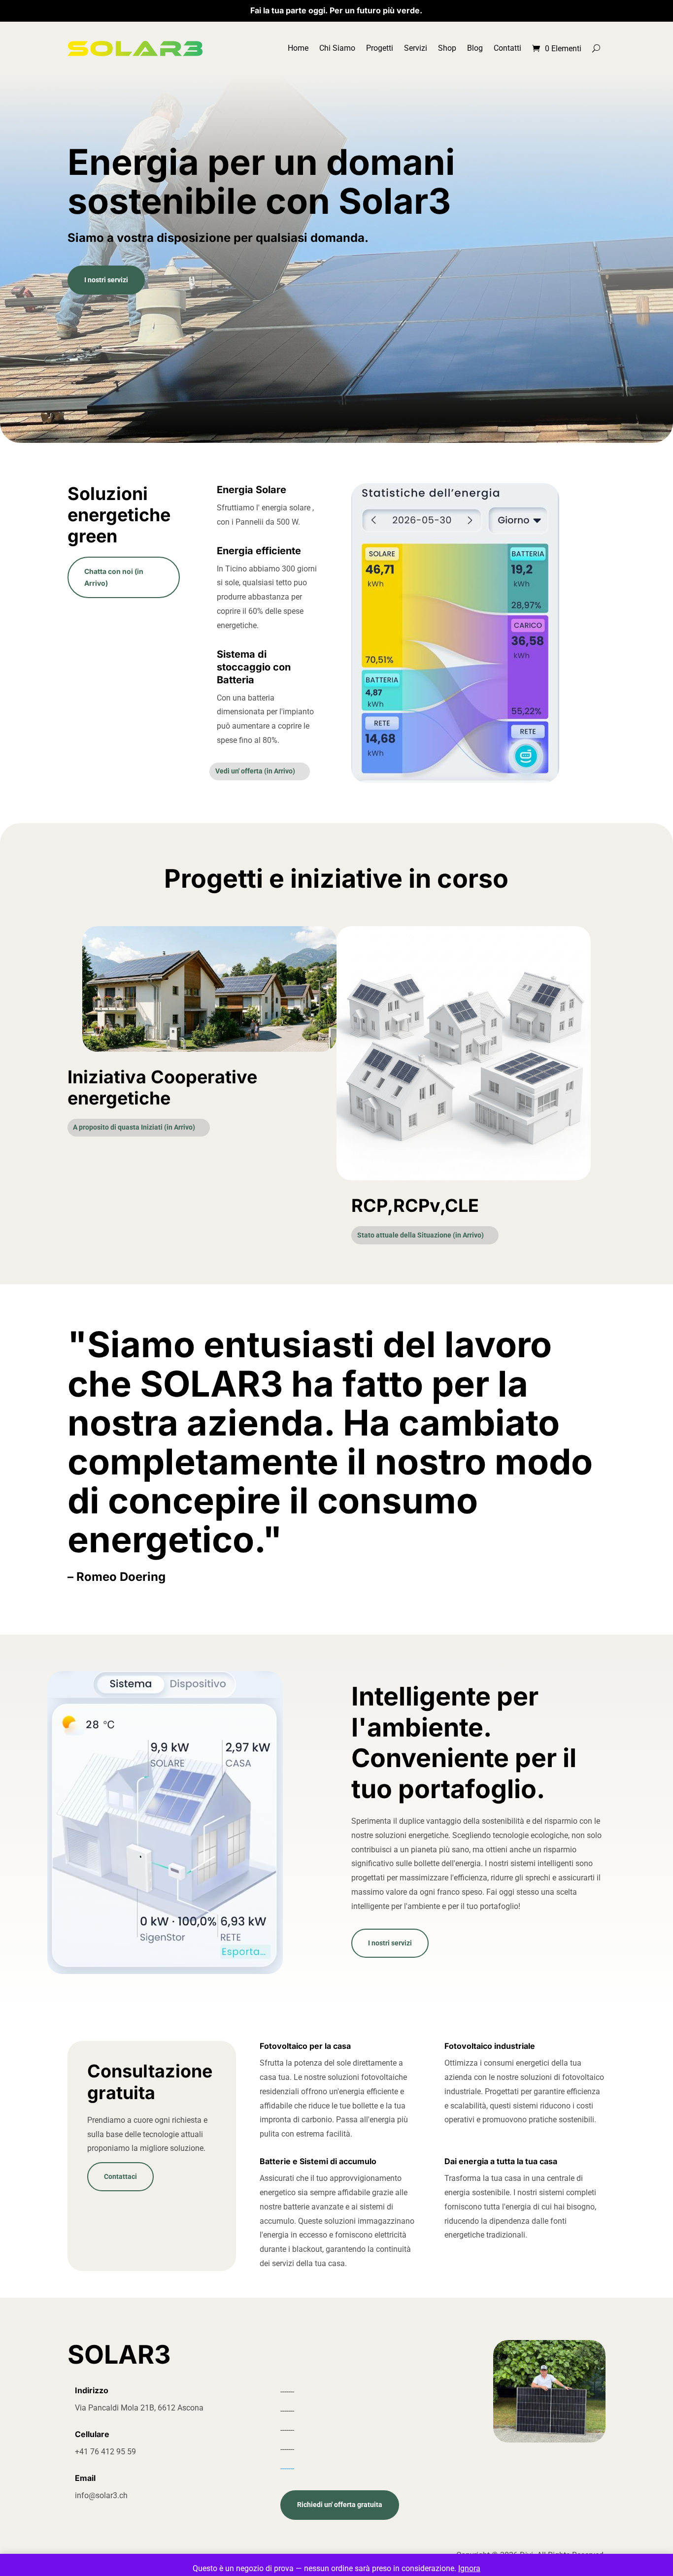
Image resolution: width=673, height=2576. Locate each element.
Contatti (507, 48)
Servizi (416, 48)
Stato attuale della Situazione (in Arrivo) (421, 1235)
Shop (447, 48)
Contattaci (120, 2176)
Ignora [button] (469, 2568)
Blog (475, 48)
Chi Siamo (337, 48)
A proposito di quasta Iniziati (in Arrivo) (134, 1127)
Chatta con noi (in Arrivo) (114, 577)
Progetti (380, 48)
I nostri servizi (106, 280)
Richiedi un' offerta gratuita (340, 2505)
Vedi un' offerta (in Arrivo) (255, 771)
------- (287, 2468)
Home (298, 48)
